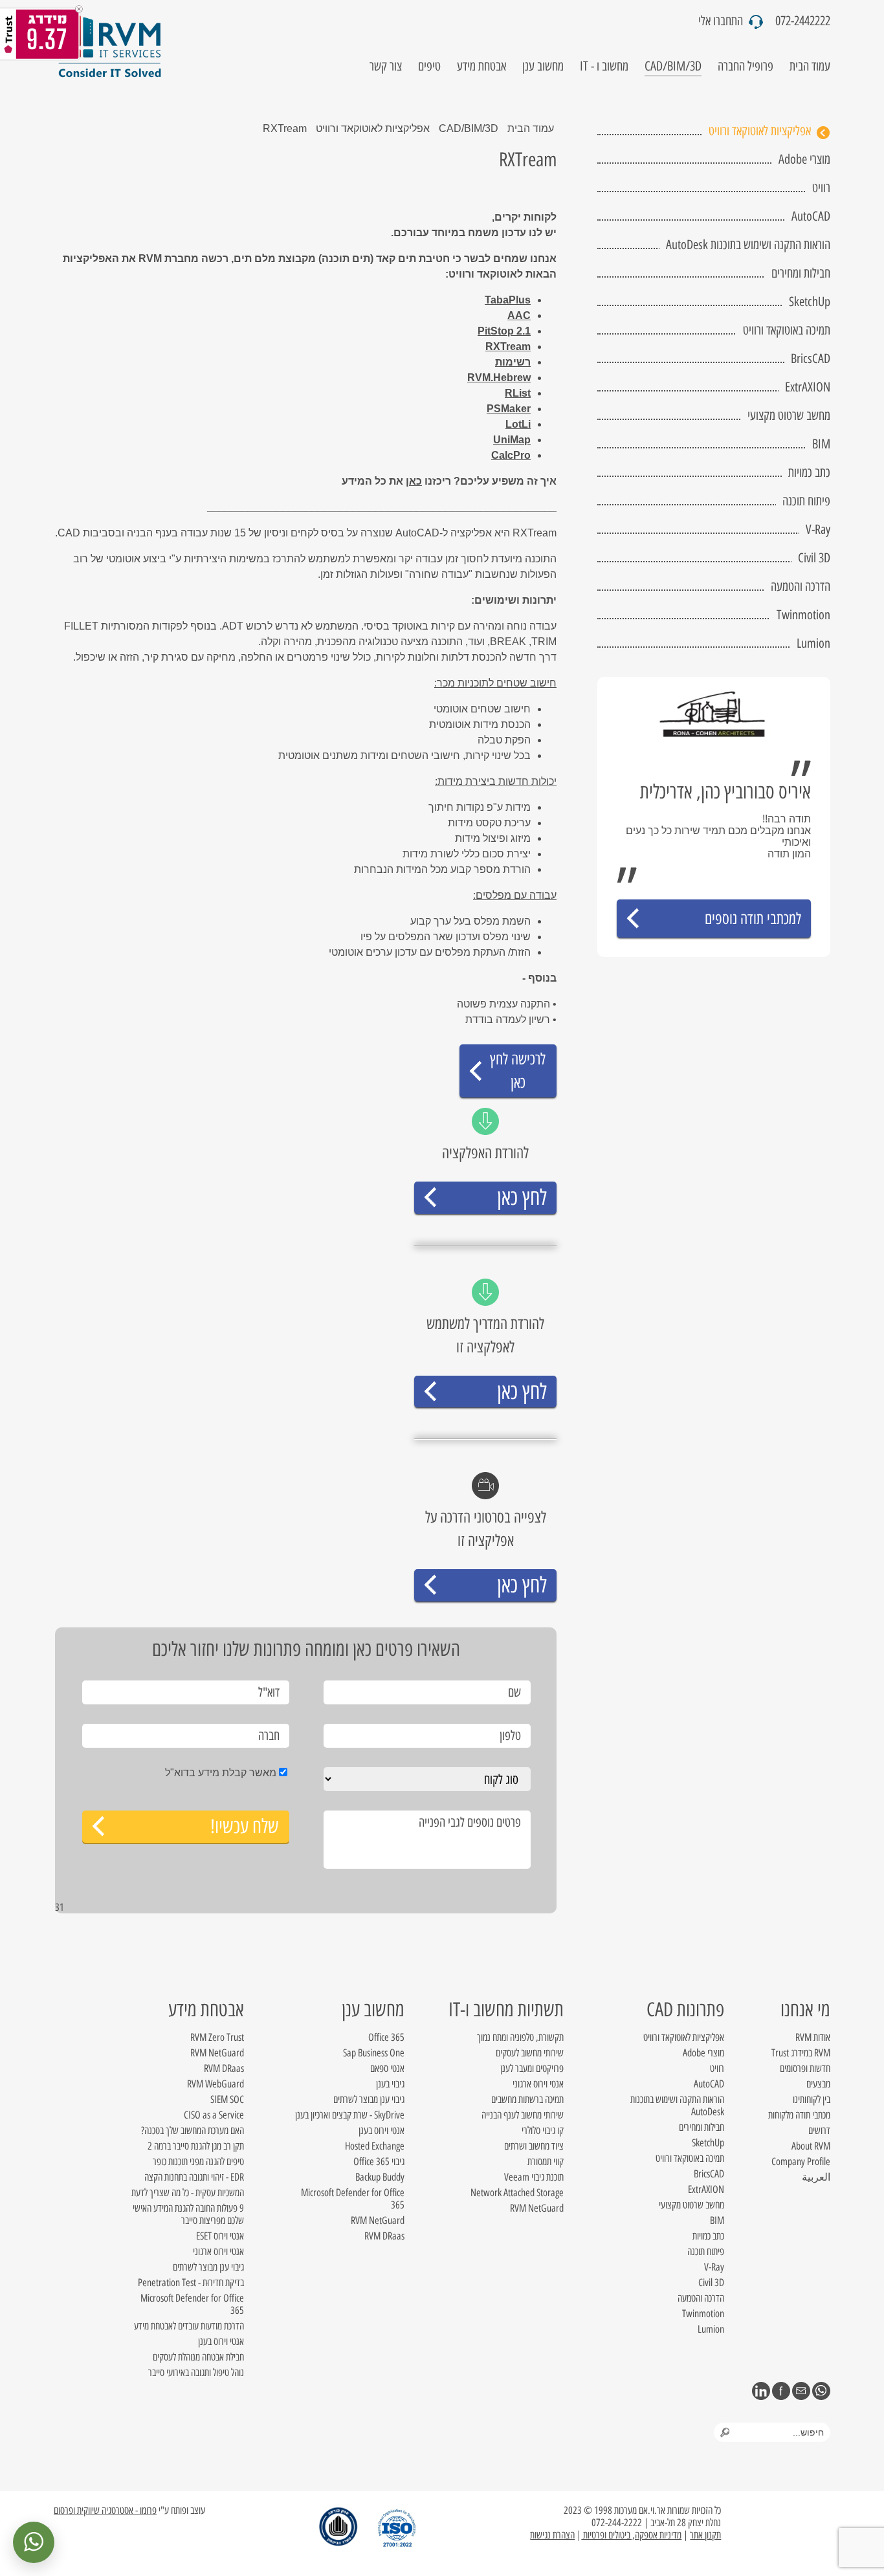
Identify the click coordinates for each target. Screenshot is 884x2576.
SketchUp (810, 302)
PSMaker (509, 409)
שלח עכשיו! (245, 1826)
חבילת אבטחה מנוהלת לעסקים (198, 2357)
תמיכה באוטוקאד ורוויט (787, 330)
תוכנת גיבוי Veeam (534, 2177)
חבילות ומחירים (801, 273)
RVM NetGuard (537, 2208)
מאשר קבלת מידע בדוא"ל (221, 1773)
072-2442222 (803, 21)
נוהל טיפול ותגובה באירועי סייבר (196, 2372)
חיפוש (725, 2432)
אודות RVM (813, 2037)
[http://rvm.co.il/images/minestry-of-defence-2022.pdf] (344, 2527)
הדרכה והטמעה (801, 586)
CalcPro (511, 455)
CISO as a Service (214, 2115)
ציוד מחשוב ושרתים (534, 2146)
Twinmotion (803, 615)
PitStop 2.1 (504, 331)
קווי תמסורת (546, 2162)
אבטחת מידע (481, 66)
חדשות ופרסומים (805, 2068)
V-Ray (818, 529)
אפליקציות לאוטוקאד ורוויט (760, 131)
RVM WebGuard (215, 2084)
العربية (816, 2177)
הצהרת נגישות (552, 2535)
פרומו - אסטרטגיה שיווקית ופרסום (105, 2510)
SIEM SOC (227, 2099)
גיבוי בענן (390, 2084)
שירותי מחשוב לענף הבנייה (523, 2115)
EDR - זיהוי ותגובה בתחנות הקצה (194, 2177)
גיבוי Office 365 (379, 2162)
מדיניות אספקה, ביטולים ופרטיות (631, 2535)
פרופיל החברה (746, 66)
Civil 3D (814, 558)
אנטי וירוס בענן (381, 2130)
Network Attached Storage (517, 2193)
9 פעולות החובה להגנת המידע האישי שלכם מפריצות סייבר (188, 2214)
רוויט (821, 188)
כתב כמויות (809, 472)
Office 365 (386, 2037)
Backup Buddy (380, 2177)
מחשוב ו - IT (604, 66)
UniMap (512, 440)
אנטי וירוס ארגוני (538, 2084)
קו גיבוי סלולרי (543, 2130)
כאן (414, 481)
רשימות (513, 362)
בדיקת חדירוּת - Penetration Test (191, 2283)
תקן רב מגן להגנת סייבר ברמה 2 (196, 2146)
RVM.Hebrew (499, 378)
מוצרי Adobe (804, 159)
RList (518, 393)
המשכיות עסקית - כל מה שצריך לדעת (188, 2193)
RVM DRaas (384, 2236)
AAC (519, 315)
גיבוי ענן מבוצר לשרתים (369, 2099)
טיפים (429, 66)
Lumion (813, 643)
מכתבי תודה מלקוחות (799, 2115)
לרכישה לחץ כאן (518, 1071)
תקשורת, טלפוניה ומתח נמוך (520, 2037)
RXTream (508, 347)
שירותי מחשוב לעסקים (530, 2053)
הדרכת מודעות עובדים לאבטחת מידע (189, 2326)
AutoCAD (811, 216)
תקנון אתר (705, 2535)
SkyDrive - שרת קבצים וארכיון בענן (350, 2115)
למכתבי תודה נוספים (753, 919)
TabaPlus (508, 300)
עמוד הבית (810, 66)
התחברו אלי (722, 21)
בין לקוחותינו (812, 2099)
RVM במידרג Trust (801, 2053)
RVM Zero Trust (217, 2037)
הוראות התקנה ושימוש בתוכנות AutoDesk (748, 245)
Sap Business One (374, 2053)
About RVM (811, 2146)
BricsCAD (811, 358)
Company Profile (801, 2162)
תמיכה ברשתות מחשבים (527, 2099)
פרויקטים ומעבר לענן (532, 2068)
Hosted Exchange (375, 2146)
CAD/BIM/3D (673, 66)
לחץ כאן (522, 1197)
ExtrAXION (808, 387)
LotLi (518, 424)
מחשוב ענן (543, 66)
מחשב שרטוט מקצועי (789, 415)
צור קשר (386, 66)
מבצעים (818, 2084)
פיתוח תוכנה (806, 501)
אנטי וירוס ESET (220, 2236)
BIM (821, 444)
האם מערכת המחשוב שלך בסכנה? (193, 2130)
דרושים (819, 2130)
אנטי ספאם (387, 2068)
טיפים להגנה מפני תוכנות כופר (198, 2162)
